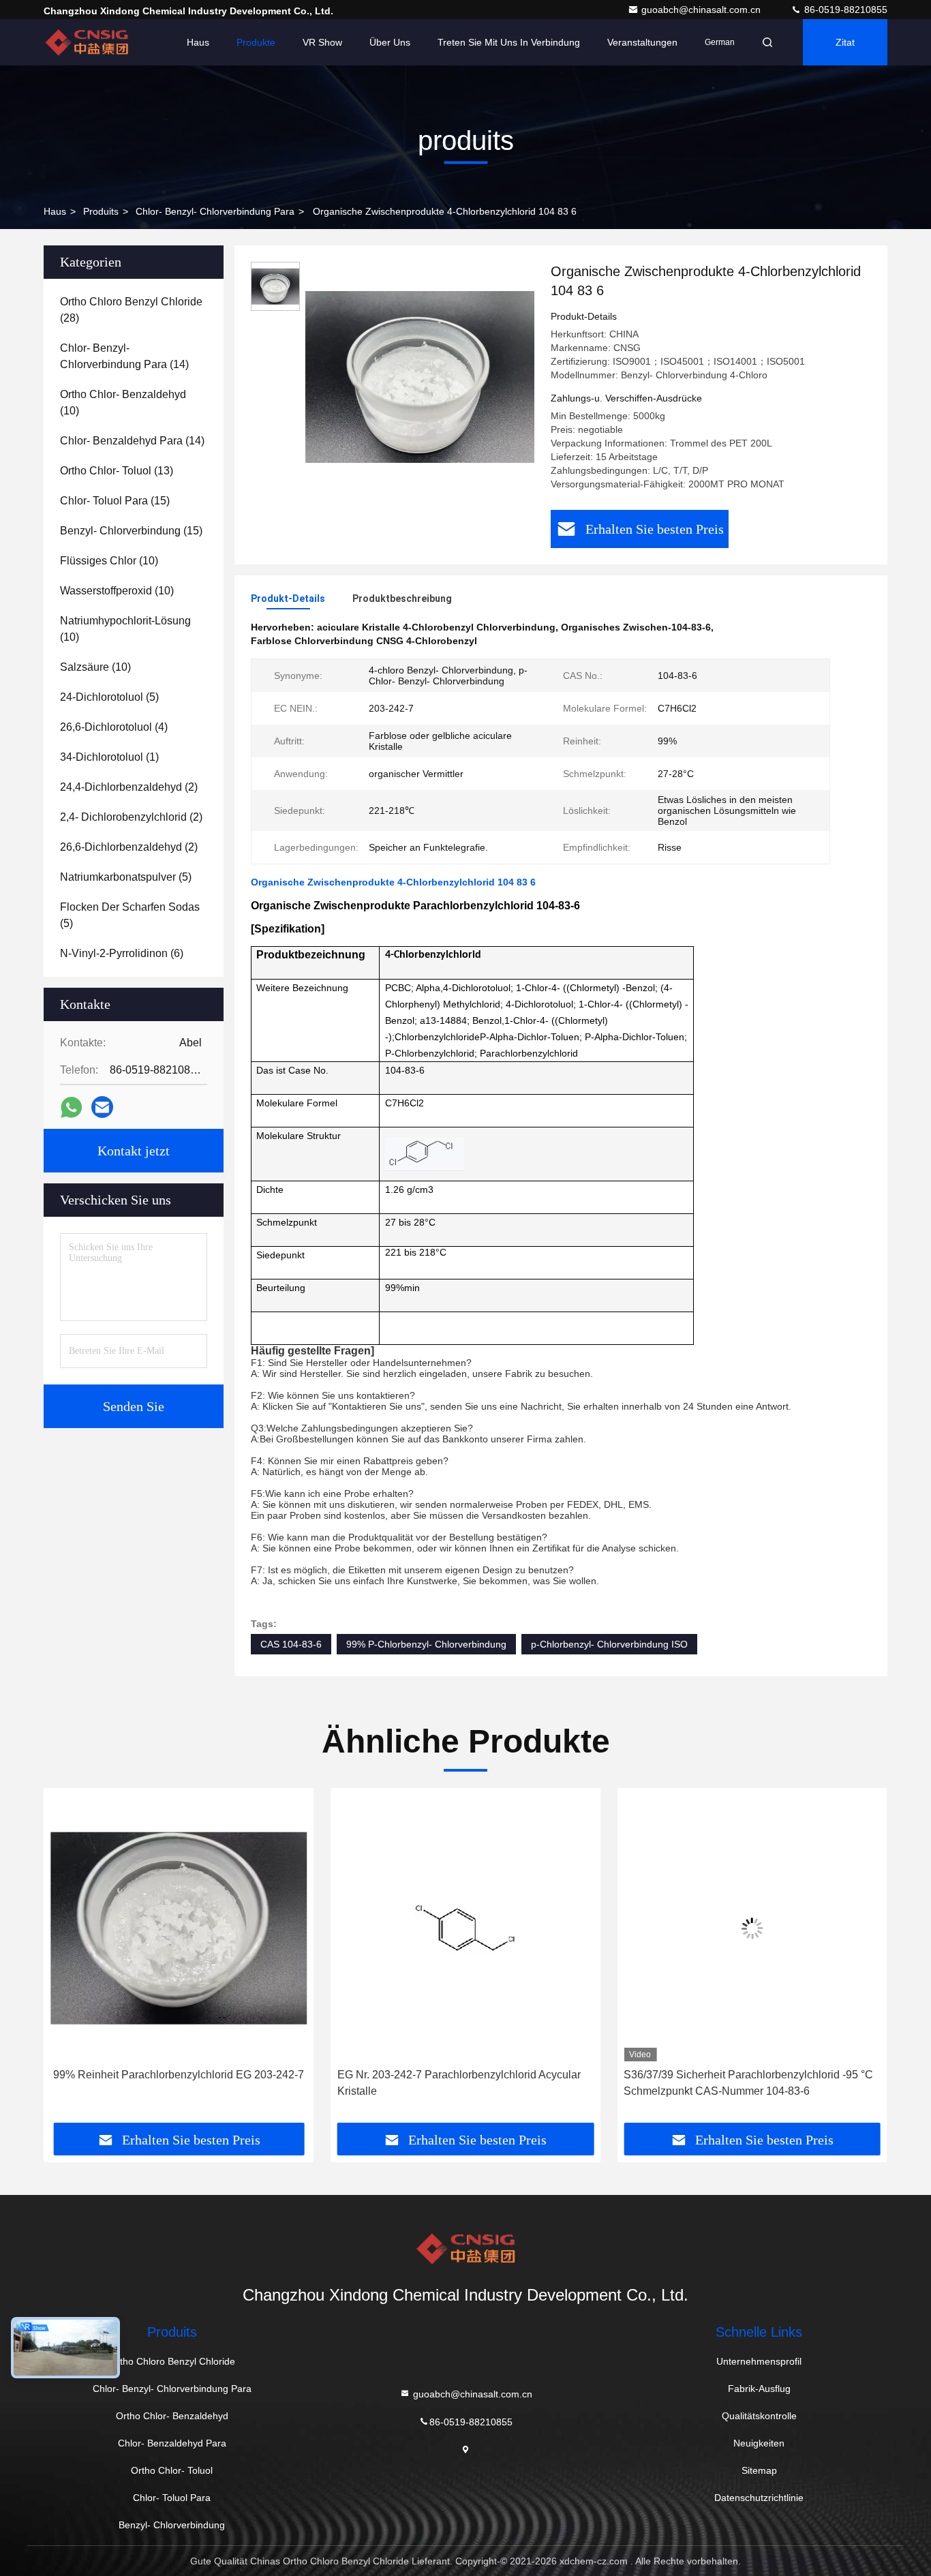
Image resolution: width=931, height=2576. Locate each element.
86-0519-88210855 (844, 10)
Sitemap (759, 2470)
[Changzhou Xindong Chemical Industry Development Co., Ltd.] (87, 42)
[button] (68, 1960)
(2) (129, 787)
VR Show (322, 42)
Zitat (845, 42)
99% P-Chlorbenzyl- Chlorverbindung (426, 1644)
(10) (123, 403)
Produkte (256, 42)
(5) (109, 697)
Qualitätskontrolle (759, 2416)
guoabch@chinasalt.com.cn (702, 10)
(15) (115, 501)
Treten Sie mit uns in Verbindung (509, 42)
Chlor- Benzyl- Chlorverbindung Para (215, 211)
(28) (131, 310)
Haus (198, 42)
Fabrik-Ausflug (759, 2389)
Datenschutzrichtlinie (759, 2498)
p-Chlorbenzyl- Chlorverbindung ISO (609, 1644)
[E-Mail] (102, 1107)
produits (101, 211)
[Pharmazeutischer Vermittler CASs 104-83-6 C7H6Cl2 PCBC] (752, 1928)
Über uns (390, 42)
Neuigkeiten (759, 2443)
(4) (114, 727)
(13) (117, 471)
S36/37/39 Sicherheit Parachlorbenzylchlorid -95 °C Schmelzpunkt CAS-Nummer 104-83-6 (462, 2083)
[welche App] (71, 1107)
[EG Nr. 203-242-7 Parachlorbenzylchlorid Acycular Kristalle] (179, 1928)
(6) (122, 953)
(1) (109, 757)
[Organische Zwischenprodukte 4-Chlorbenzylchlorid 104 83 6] (420, 376)
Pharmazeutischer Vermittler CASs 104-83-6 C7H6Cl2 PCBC (731, 2083)
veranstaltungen (642, 42)
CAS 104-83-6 (291, 1644)
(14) (124, 356)
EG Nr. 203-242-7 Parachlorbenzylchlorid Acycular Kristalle (172, 2083)
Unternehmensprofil (759, 2361)
